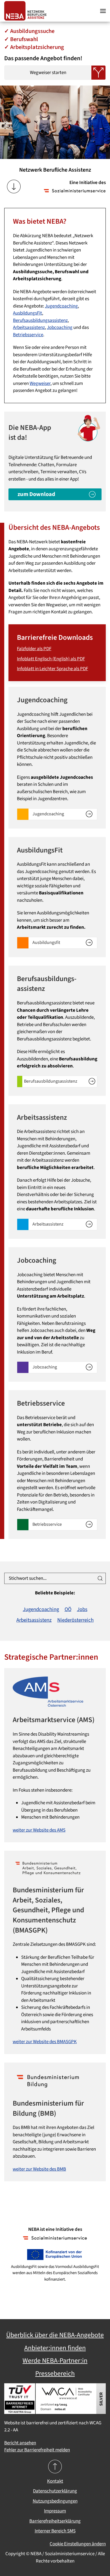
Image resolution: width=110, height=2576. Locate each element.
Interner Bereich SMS (55, 2531)
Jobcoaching (60, 327)
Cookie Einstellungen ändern (78, 2544)
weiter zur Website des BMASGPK (45, 2042)
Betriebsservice (28, 335)
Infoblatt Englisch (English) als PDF (51, 659)
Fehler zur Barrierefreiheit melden (37, 2450)
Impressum (55, 2511)
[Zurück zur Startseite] (27, 11)
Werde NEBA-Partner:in (55, 2361)
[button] (103, 11)
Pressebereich (55, 2374)
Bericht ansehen (20, 2443)
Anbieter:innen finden (55, 2348)
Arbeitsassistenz (29, 327)
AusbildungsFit (27, 313)
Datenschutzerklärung (55, 2491)
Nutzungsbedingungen (55, 2501)
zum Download (36, 494)
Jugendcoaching (61, 306)
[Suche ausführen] (100, 1578)
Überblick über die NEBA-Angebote (55, 2335)
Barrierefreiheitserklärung (55, 2521)
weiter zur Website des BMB (39, 2169)
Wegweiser (40, 383)
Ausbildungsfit (46, 942)
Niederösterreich (75, 1620)
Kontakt (55, 2481)
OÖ (68, 1609)
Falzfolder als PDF (34, 649)
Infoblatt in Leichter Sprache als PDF (52, 669)
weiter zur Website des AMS (39, 1830)
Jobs (82, 1609)
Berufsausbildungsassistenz (40, 320)
